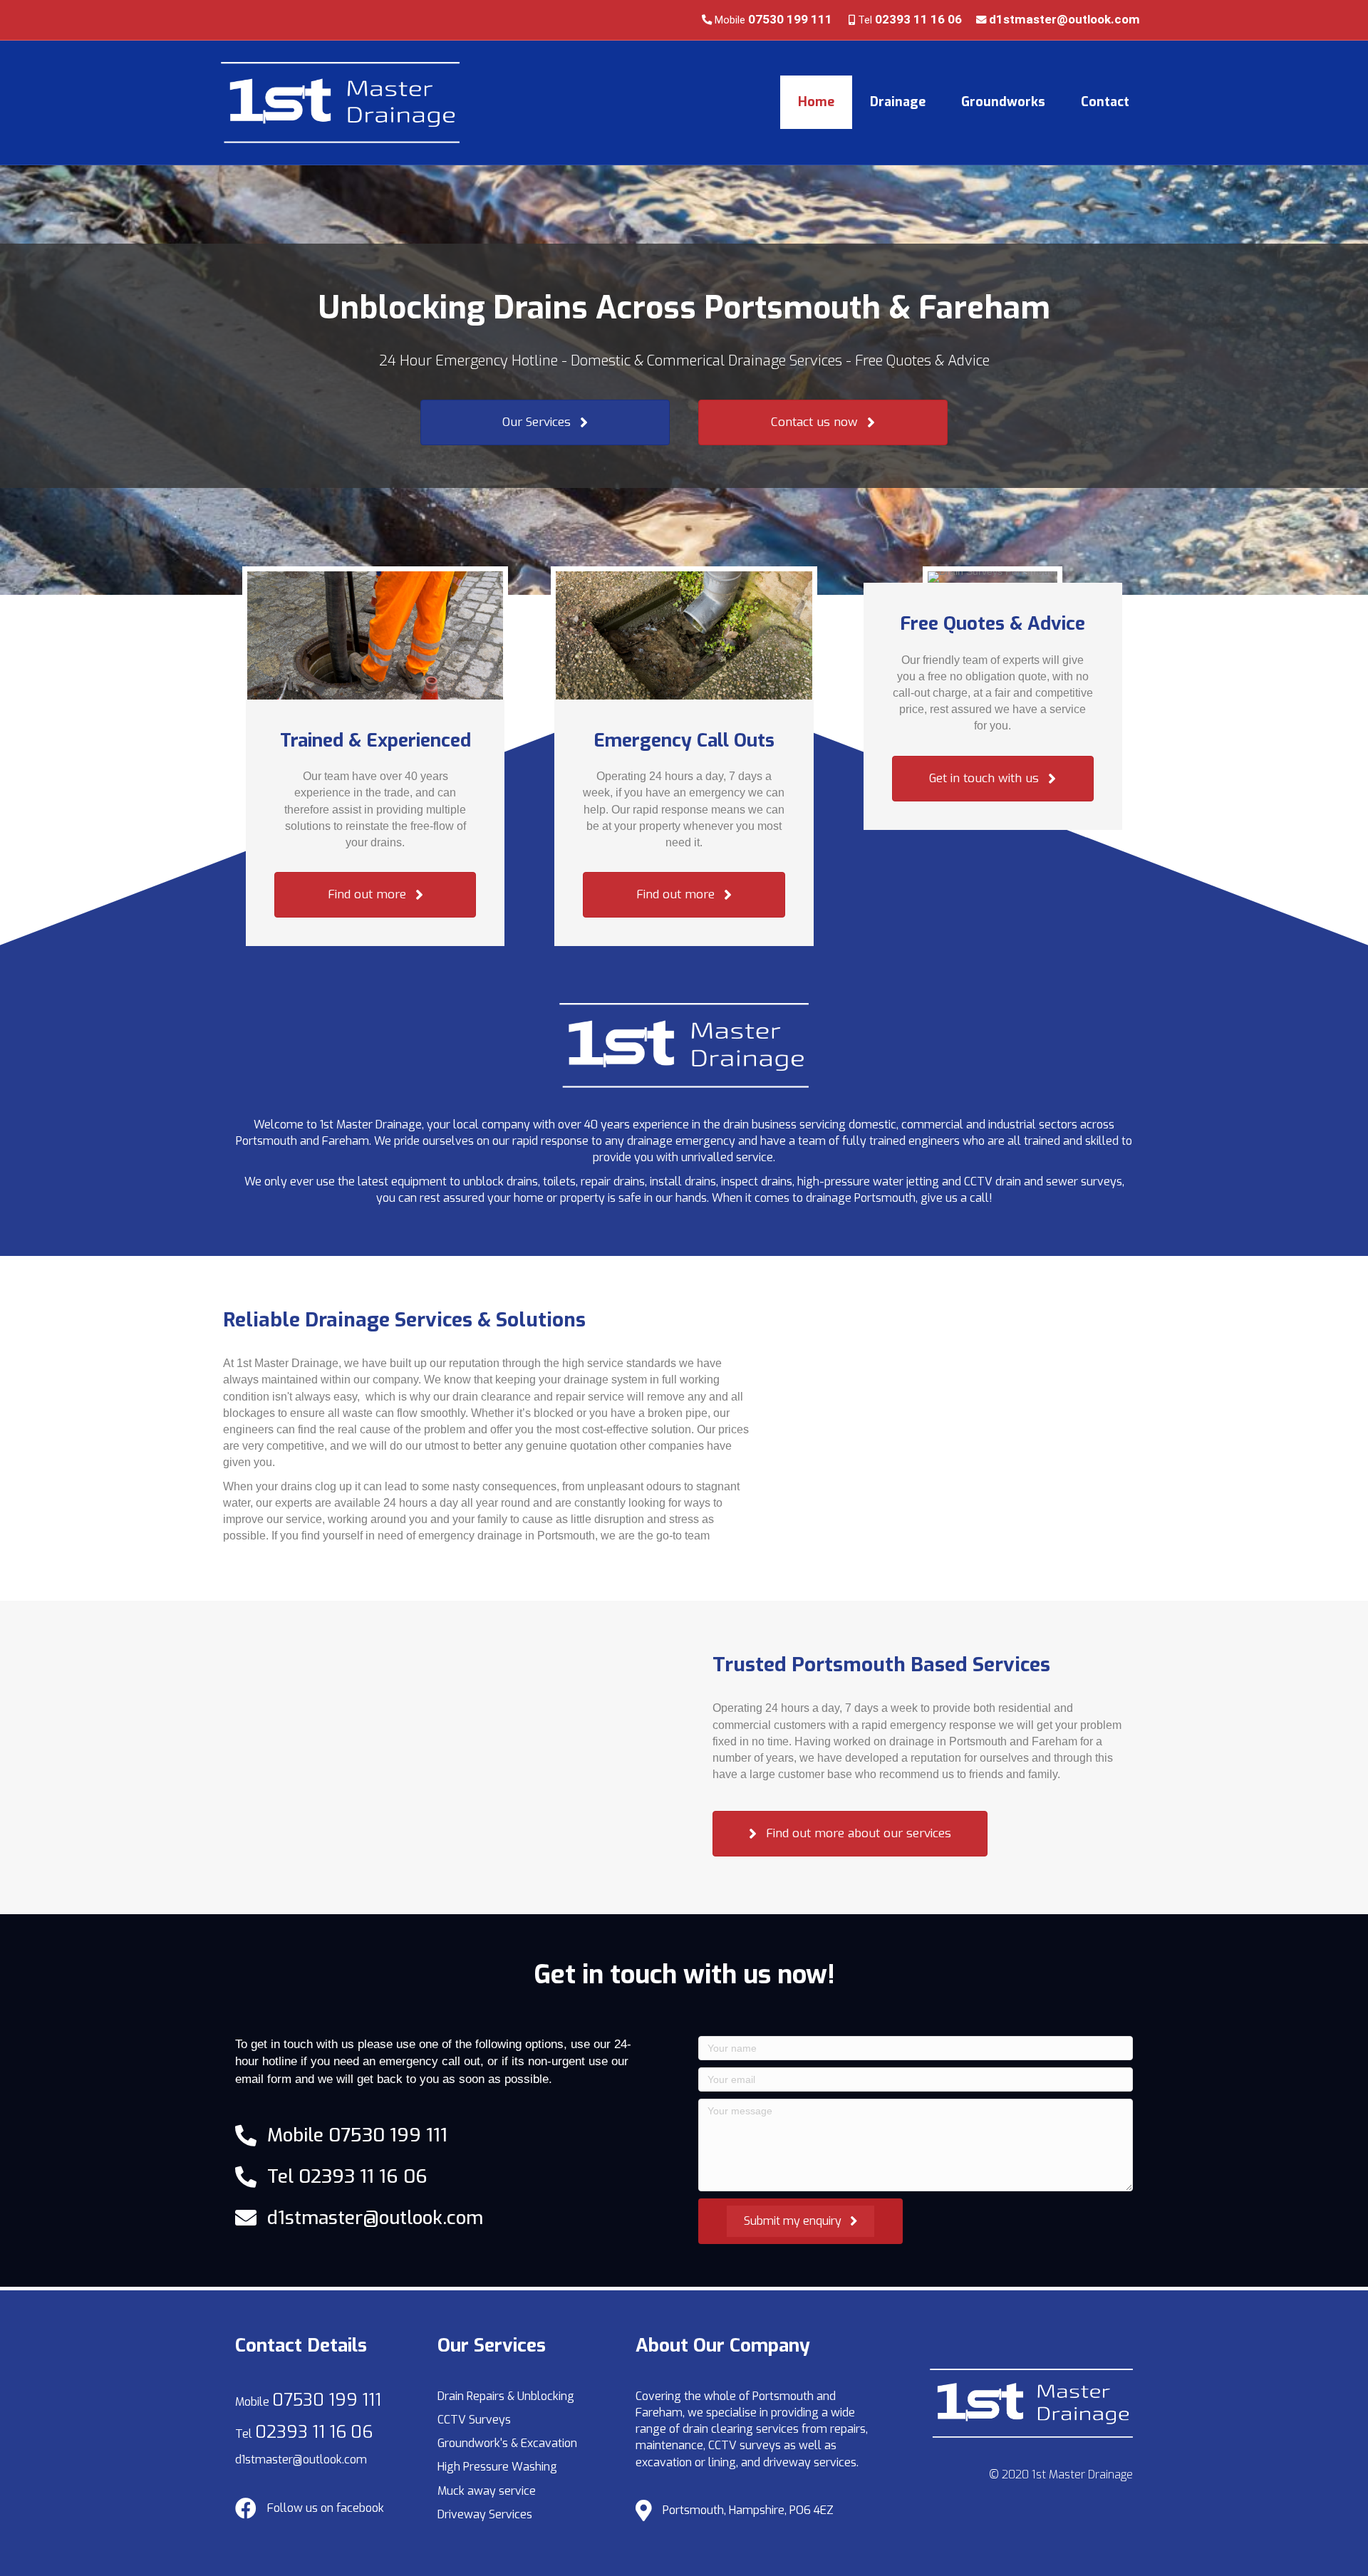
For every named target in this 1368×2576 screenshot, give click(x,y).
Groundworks (1003, 102)
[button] (545, 422)
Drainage (898, 102)
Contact (1105, 102)
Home (816, 102)
